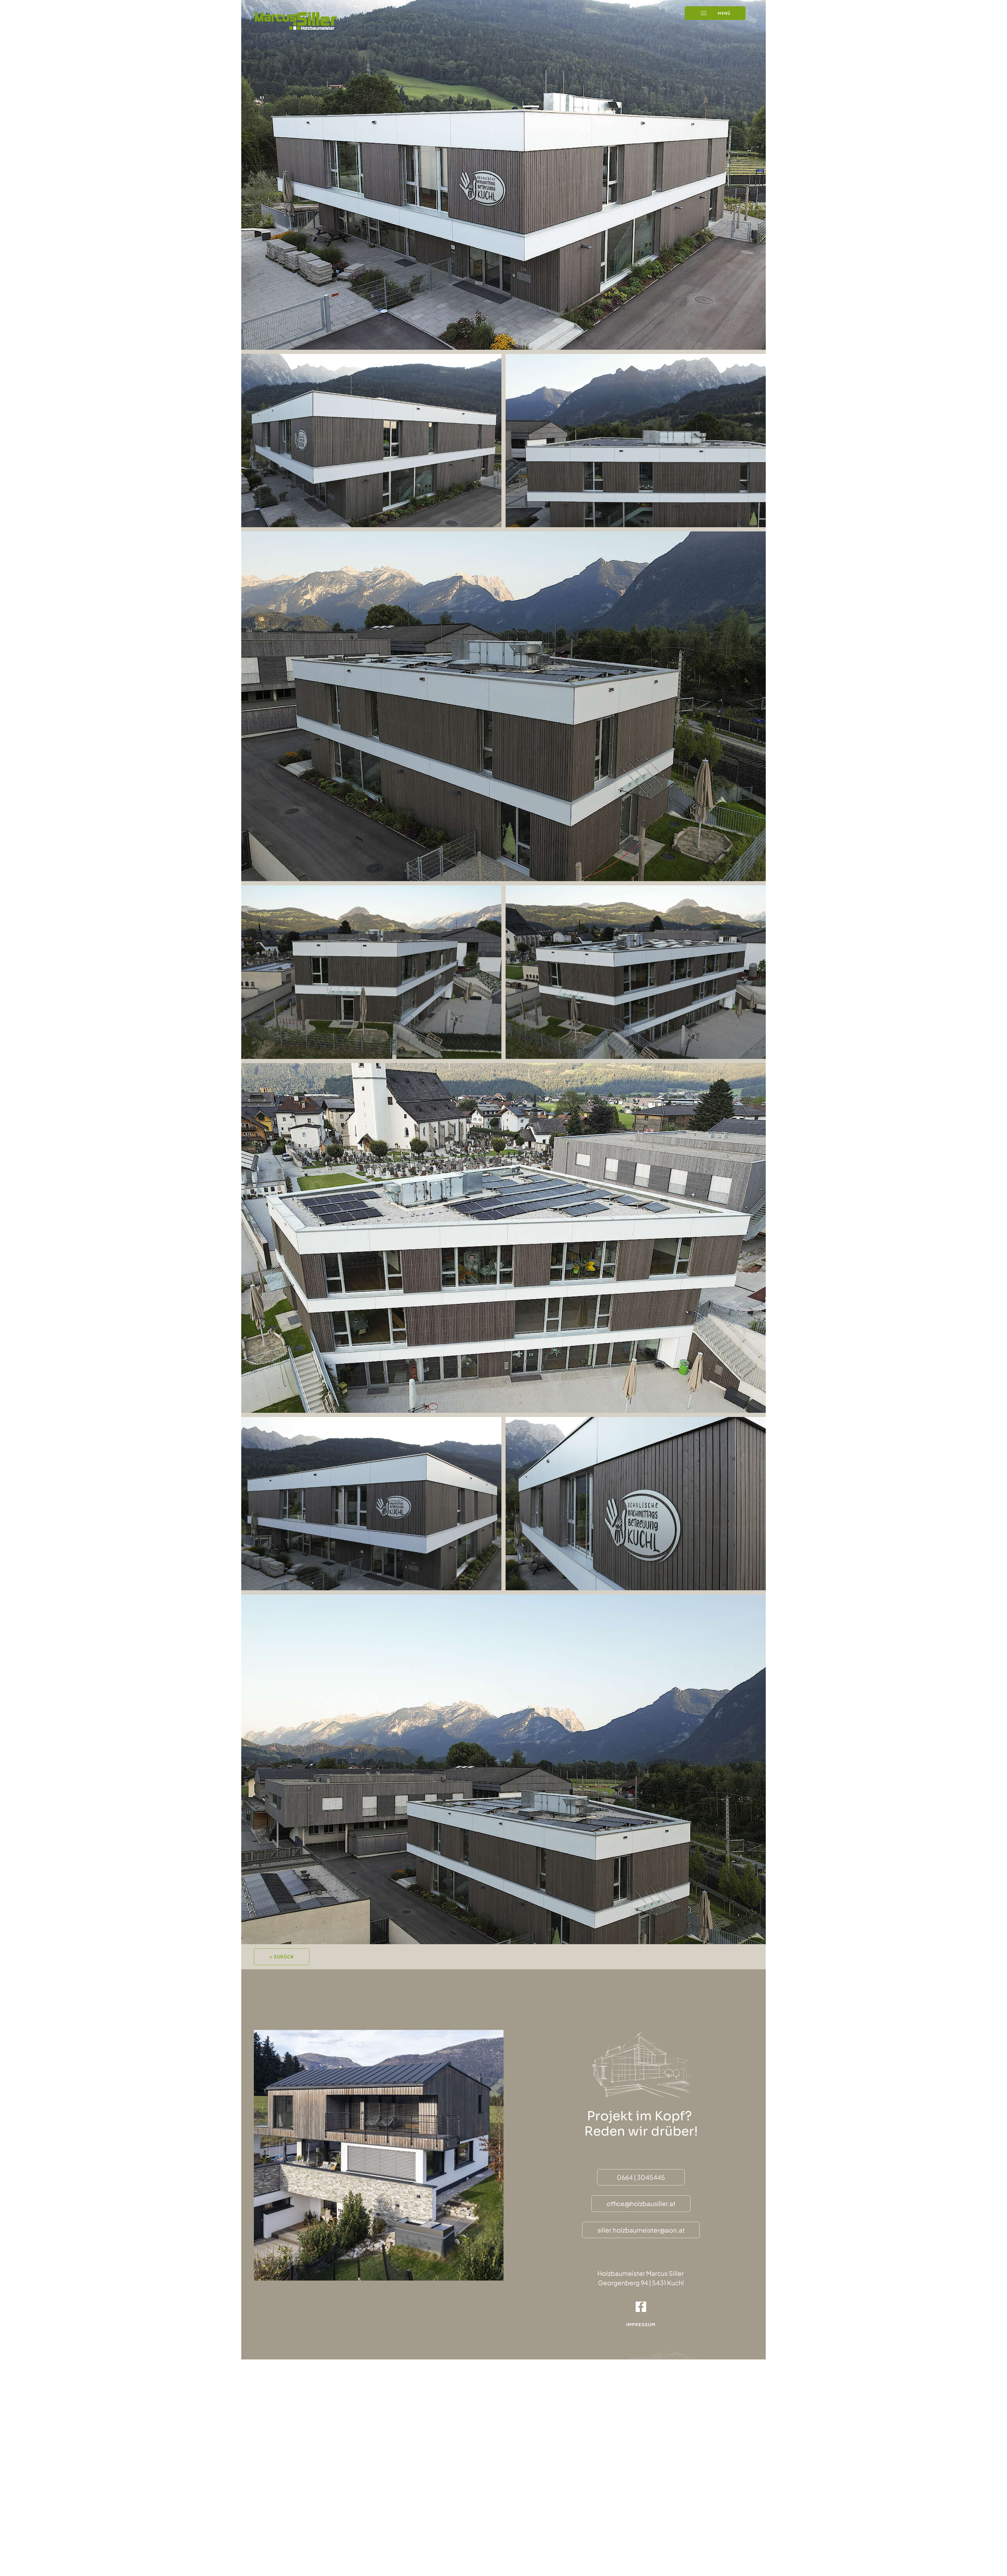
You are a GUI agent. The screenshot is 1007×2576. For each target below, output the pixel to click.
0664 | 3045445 (641, 2177)
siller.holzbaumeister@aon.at (641, 2230)
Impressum (641, 2324)
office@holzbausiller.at (641, 2203)
